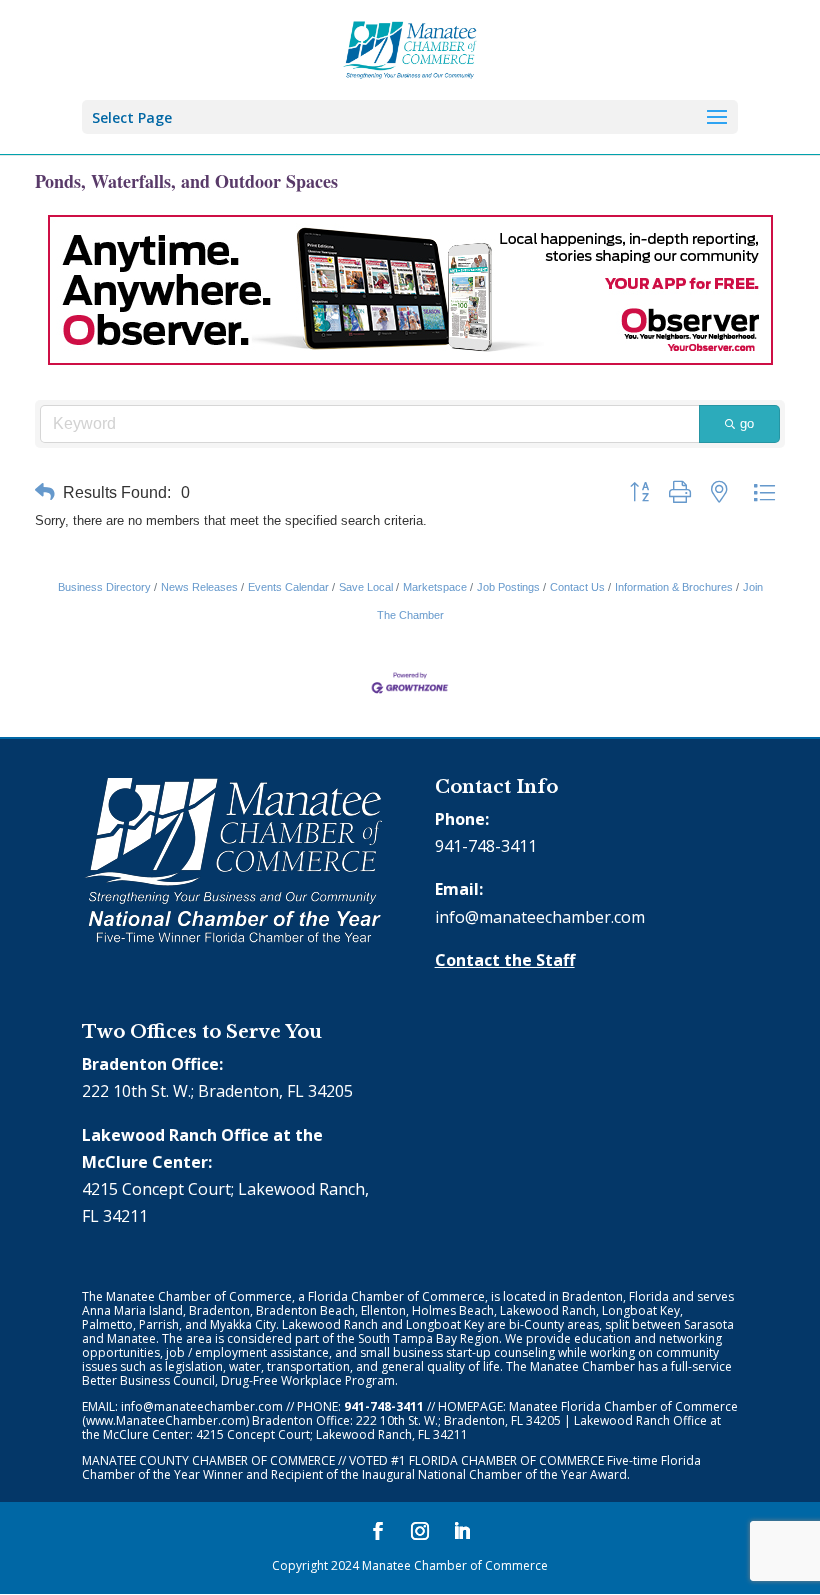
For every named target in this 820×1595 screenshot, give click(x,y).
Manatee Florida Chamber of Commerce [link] (623, 1406)
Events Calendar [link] (288, 587)
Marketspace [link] (435, 587)
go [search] (747, 423)
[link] (410, 48)
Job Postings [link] (508, 587)
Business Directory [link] (104, 587)
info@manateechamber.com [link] (540, 917)
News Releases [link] (199, 587)
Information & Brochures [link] (674, 587)
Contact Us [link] (577, 587)
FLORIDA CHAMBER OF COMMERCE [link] (506, 1460)
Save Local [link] (366, 587)
